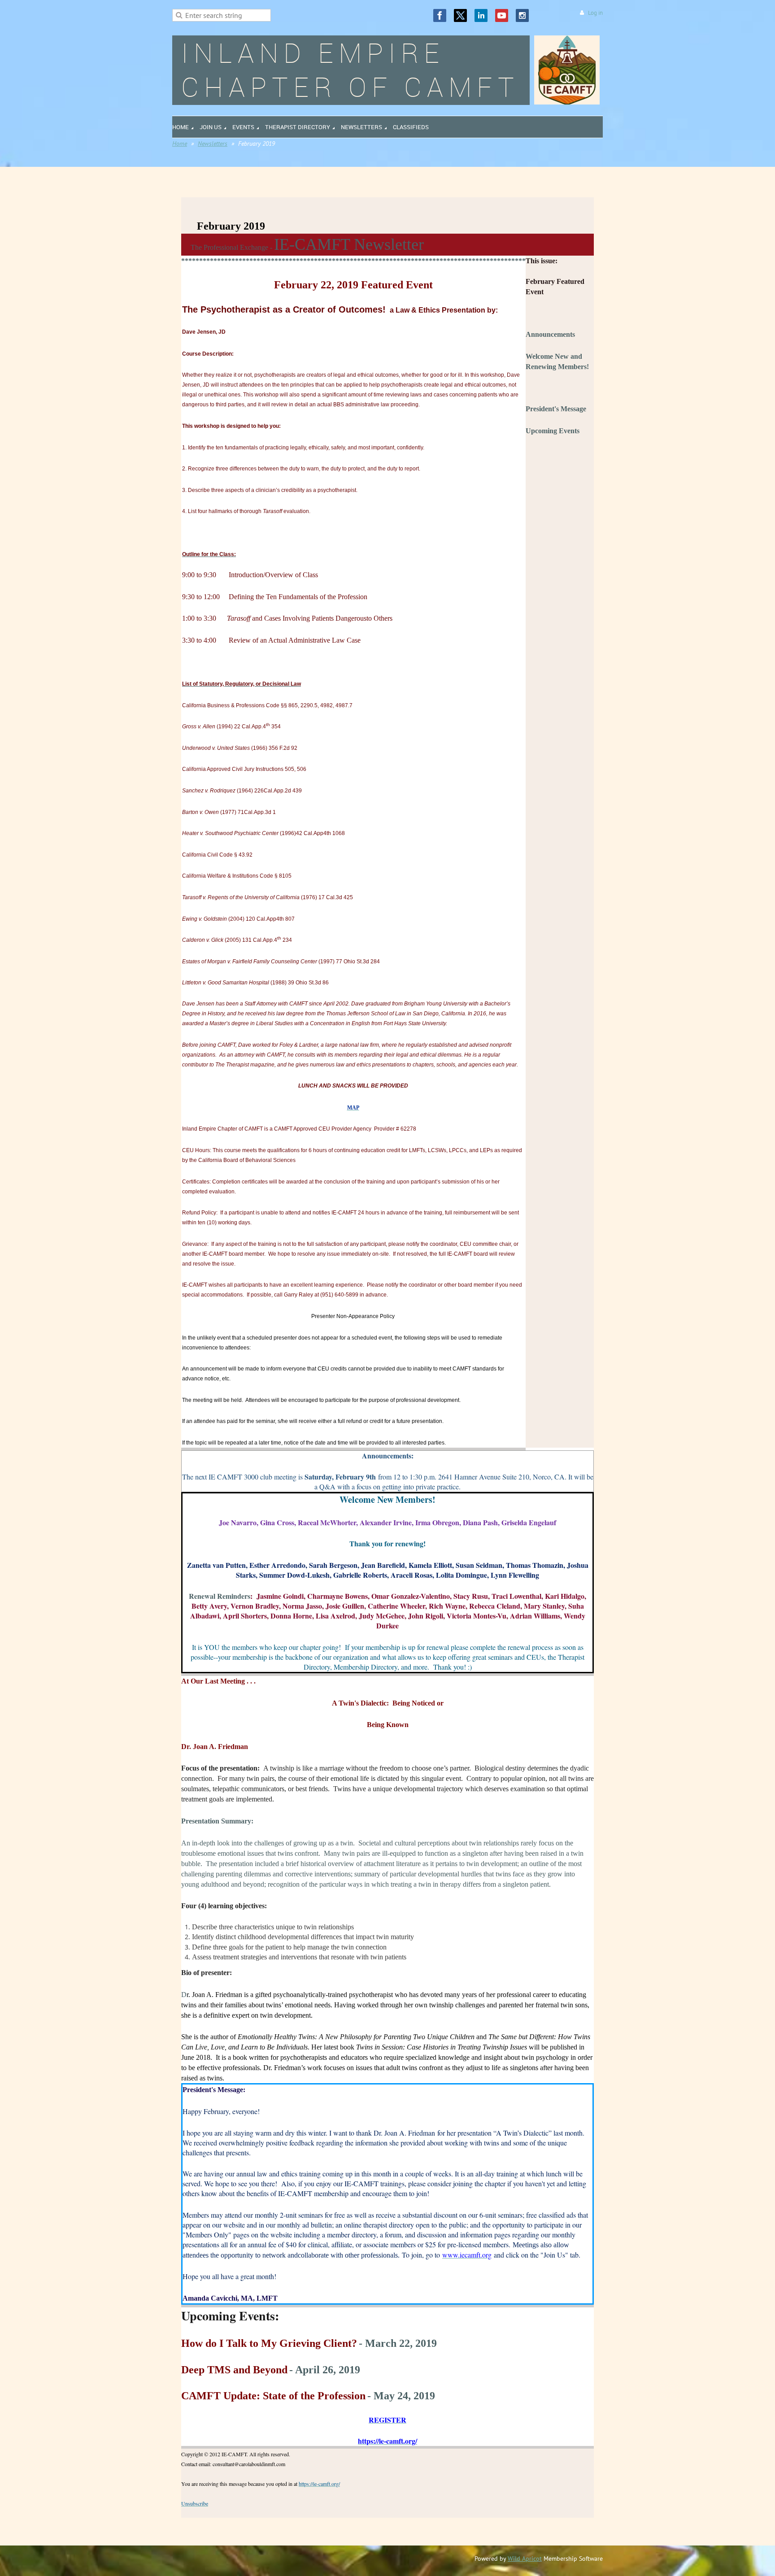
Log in (595, 13)
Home (180, 144)
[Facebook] (440, 15)
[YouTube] (502, 15)
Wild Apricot (525, 2559)
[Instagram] (522, 15)
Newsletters (213, 144)
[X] (460, 15)
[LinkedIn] (481, 15)
